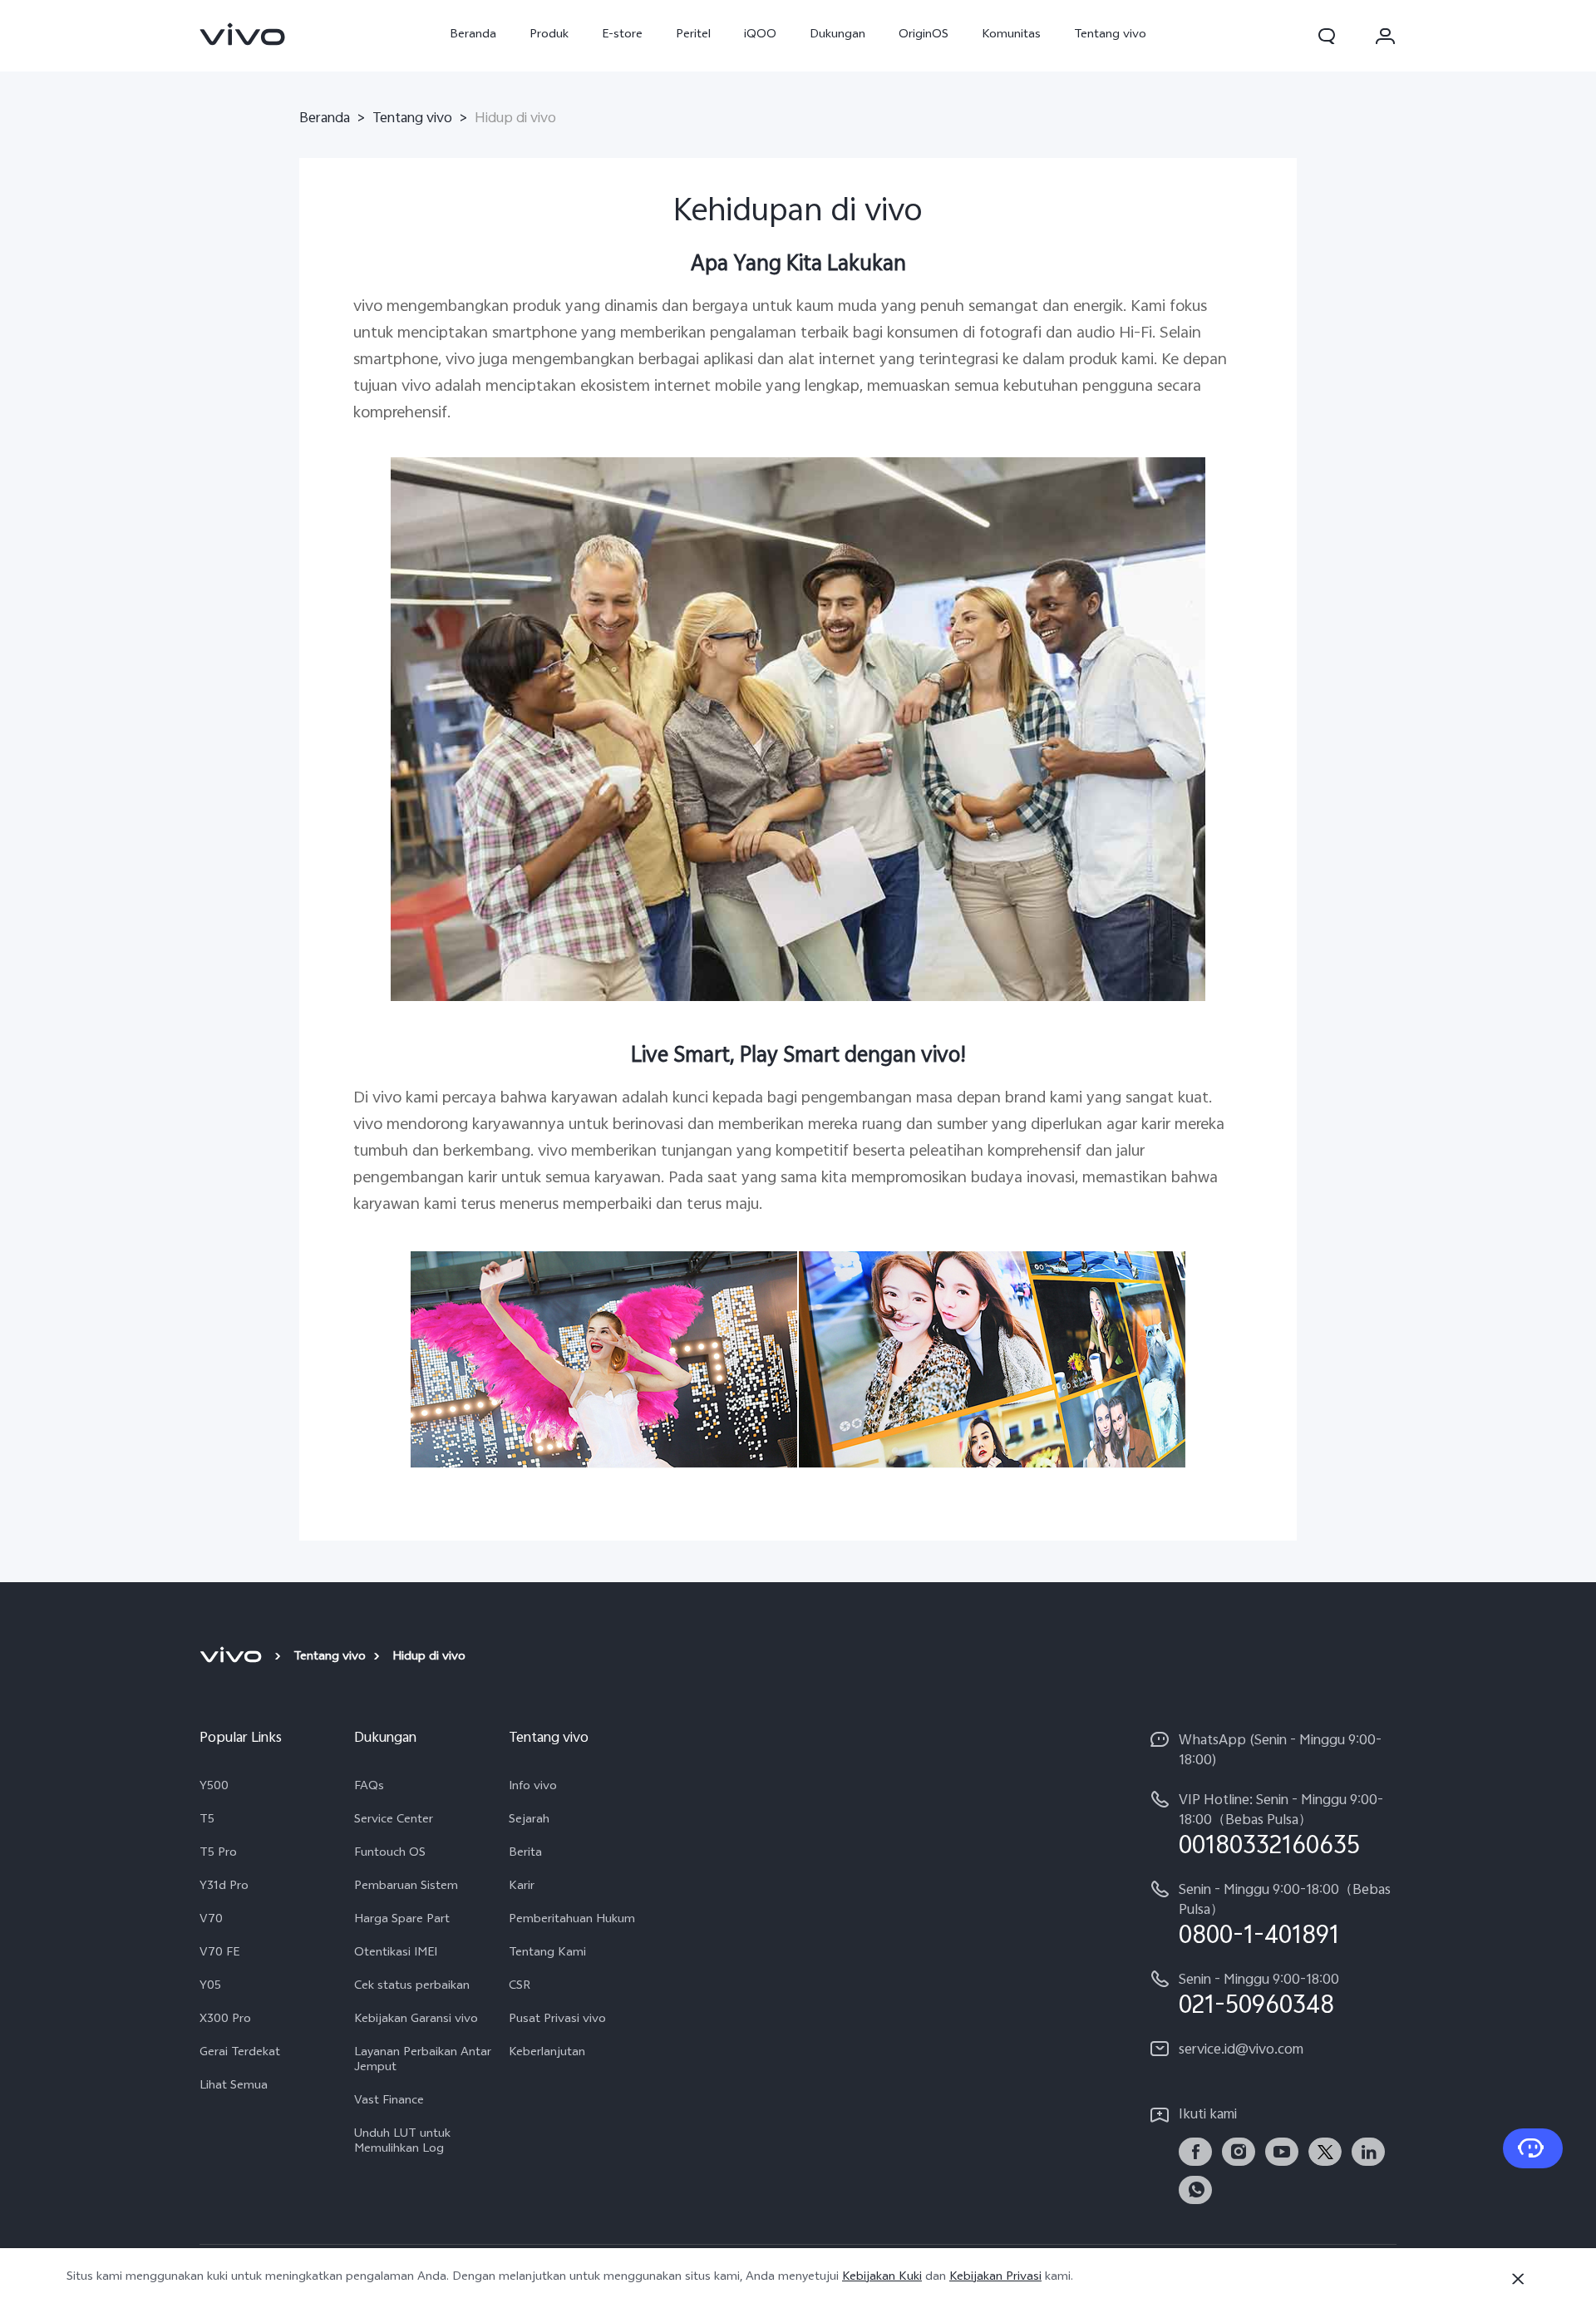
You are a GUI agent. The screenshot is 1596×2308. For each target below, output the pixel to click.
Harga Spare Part (402, 1921)
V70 (211, 1921)
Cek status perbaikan (412, 1987)
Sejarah (529, 1821)
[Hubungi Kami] (1533, 2148)
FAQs (369, 1788)
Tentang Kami (547, 1954)
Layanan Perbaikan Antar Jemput (423, 2061)
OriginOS (924, 35)
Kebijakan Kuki (882, 2278)
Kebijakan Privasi (995, 2278)
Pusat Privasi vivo (557, 2020)
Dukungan (837, 35)
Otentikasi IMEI (396, 1954)
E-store (622, 35)
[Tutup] (1518, 2279)
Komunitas (1011, 35)
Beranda (473, 35)
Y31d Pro (224, 1887)
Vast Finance (389, 2102)
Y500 (214, 1788)
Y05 (210, 1987)
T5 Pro (218, 1854)
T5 (207, 1821)
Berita (525, 1854)
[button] (1327, 36)
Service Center (394, 1821)
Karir (522, 1887)
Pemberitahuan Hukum (572, 1921)
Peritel (693, 35)
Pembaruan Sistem (406, 1887)
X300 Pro (225, 2020)
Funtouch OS (390, 1854)
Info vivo (533, 1788)
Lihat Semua (234, 2087)
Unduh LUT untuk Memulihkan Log (402, 2143)
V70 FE (219, 1954)
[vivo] (233, 1658)
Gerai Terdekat (240, 2054)
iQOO (760, 35)
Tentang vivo (1110, 35)
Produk (549, 35)
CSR (520, 1987)
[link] (243, 34)
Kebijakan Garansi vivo (416, 2020)
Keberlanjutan (547, 2054)
